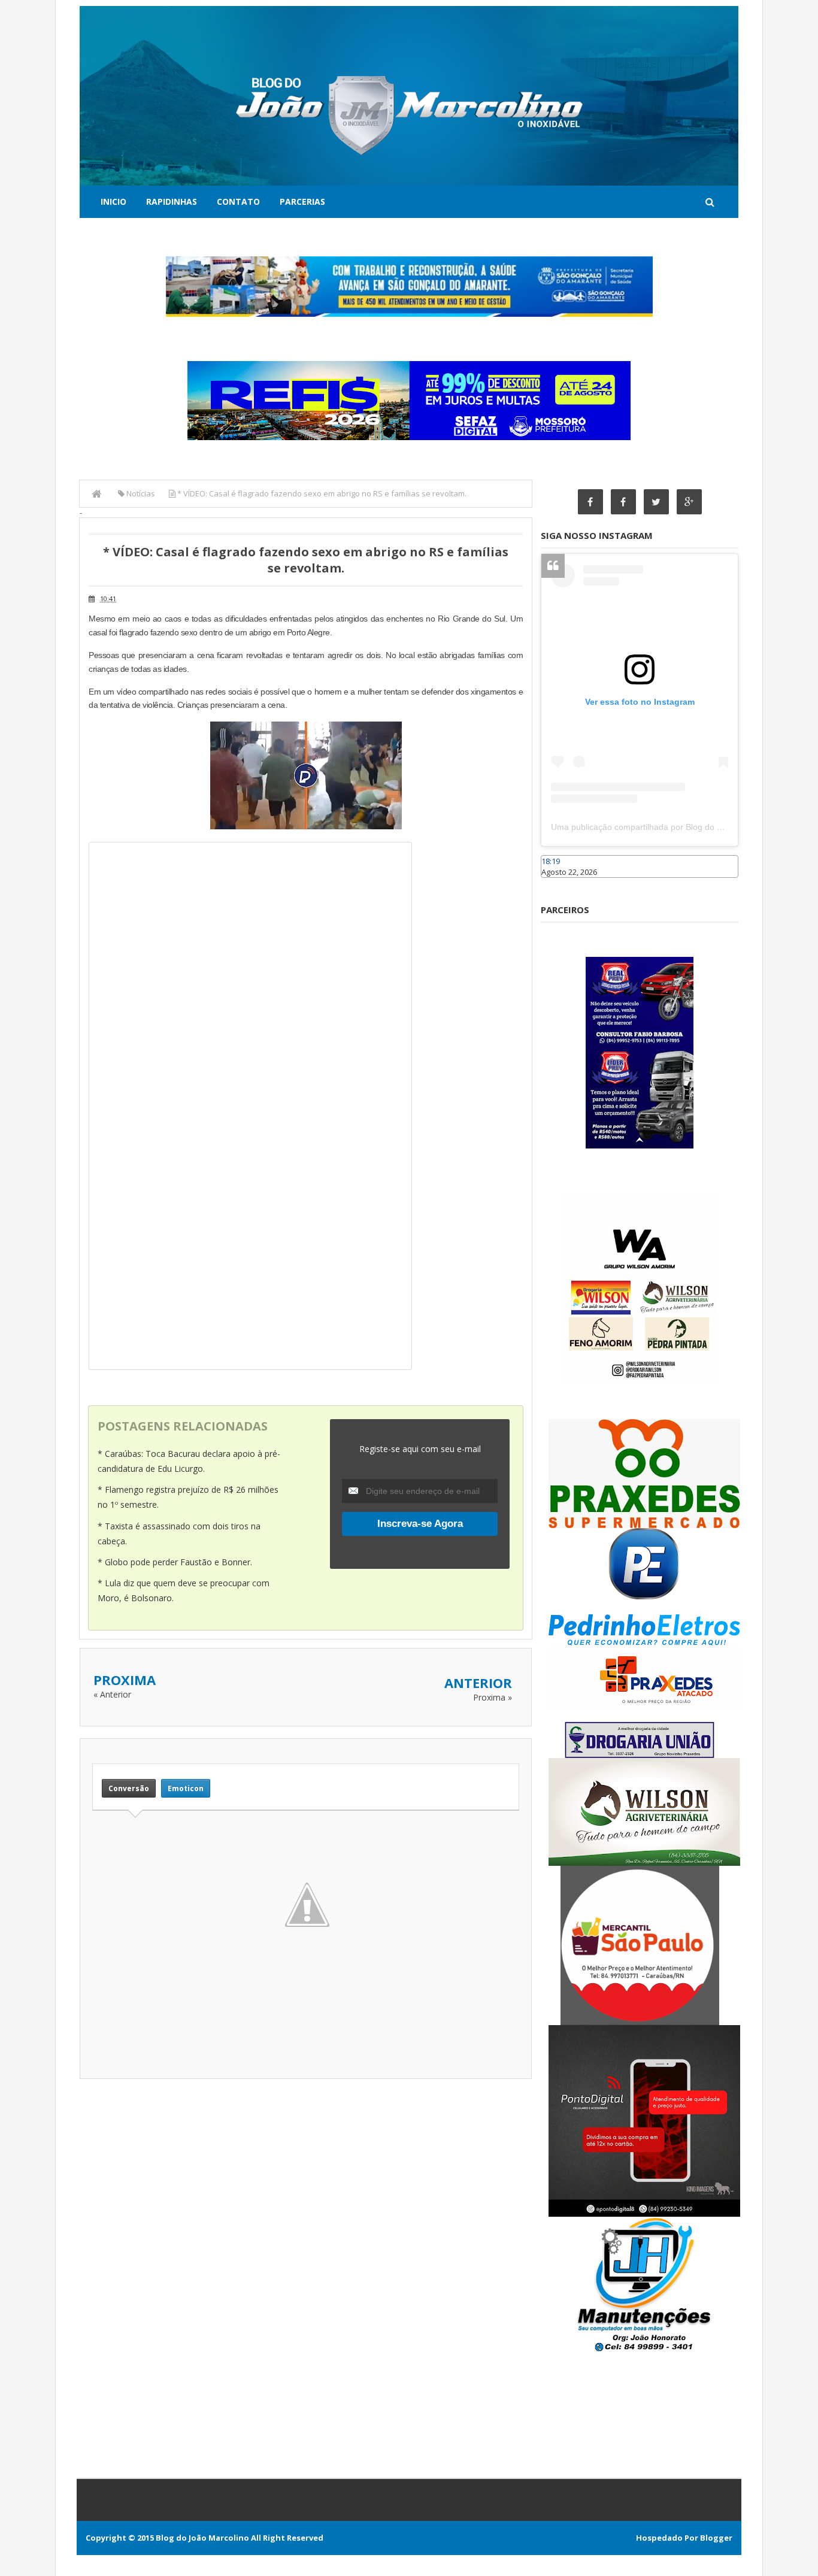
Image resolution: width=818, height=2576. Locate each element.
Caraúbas (559, 883)
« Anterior (112, 1694)
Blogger (716, 2538)
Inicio (113, 201)
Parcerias (302, 201)
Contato (238, 201)
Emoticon (186, 1788)
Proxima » (493, 1697)
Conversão (129, 1788)
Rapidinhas (172, 201)
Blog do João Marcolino (202, 2538)
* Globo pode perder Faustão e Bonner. (175, 1562)
